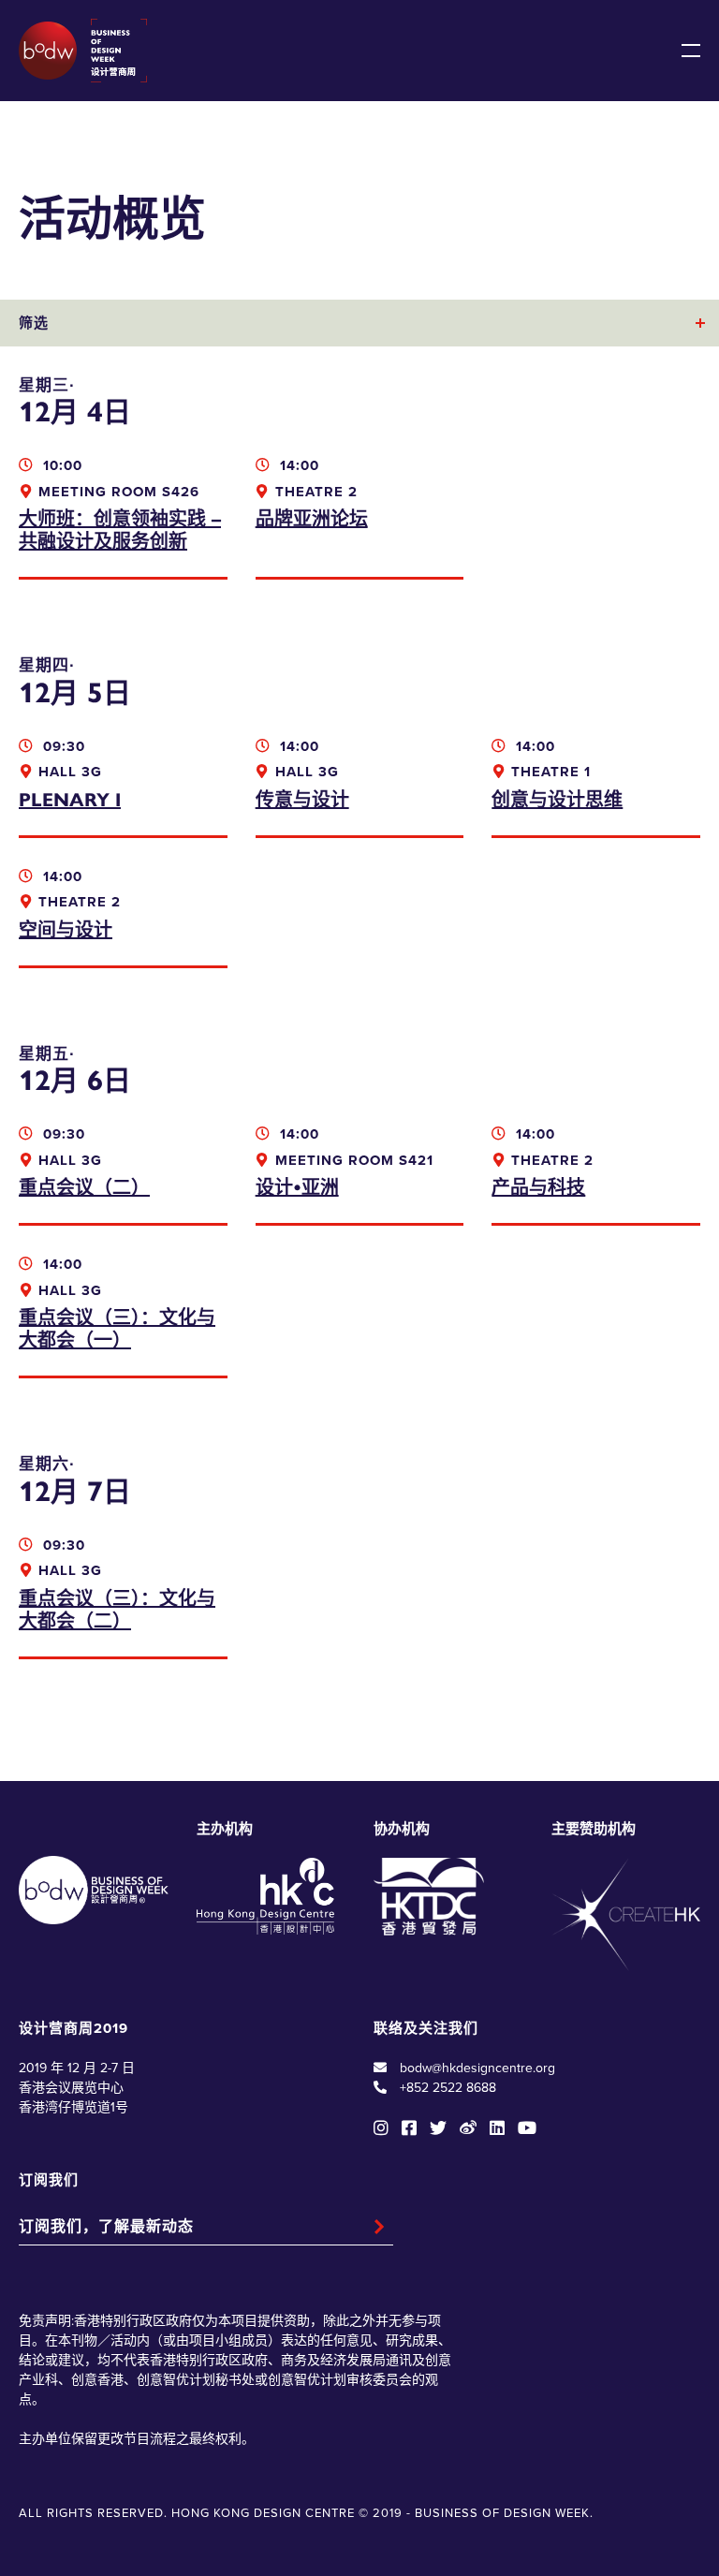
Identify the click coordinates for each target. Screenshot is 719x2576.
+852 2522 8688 (448, 2088)
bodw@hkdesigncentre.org (477, 2068)
